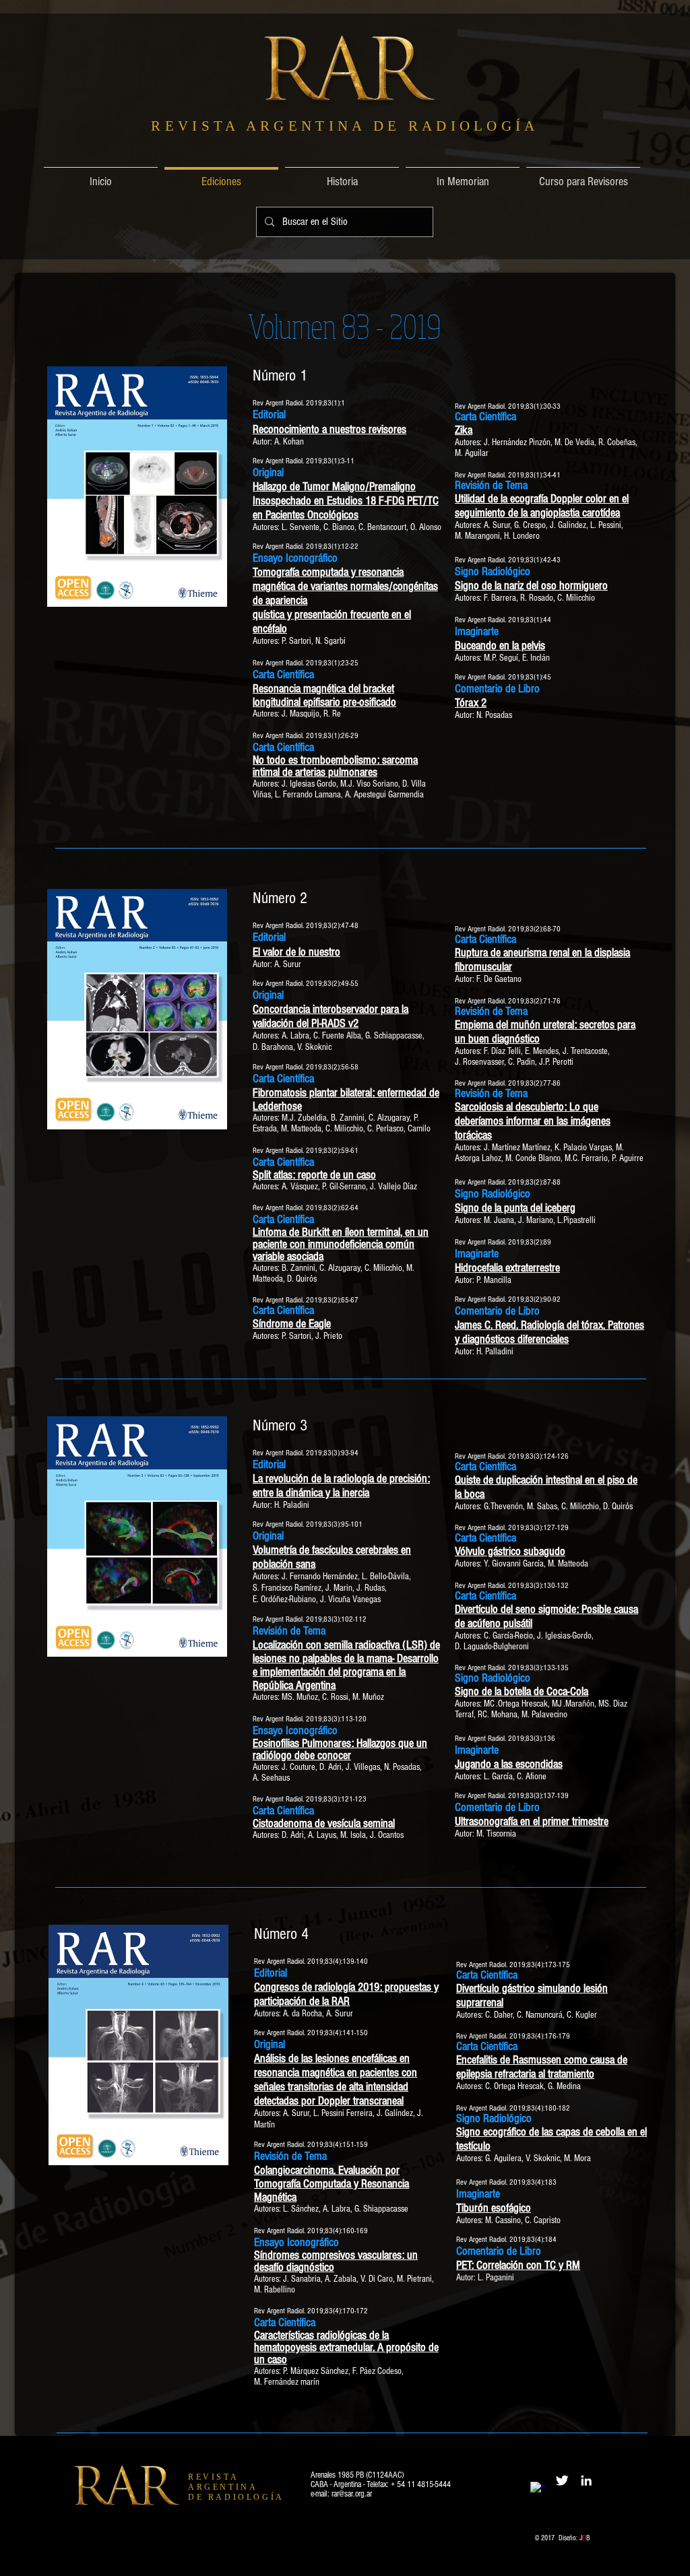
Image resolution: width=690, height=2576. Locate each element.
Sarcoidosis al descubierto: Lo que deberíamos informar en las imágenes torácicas (533, 1121)
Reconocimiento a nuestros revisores (330, 429)
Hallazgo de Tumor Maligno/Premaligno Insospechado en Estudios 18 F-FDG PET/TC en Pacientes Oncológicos (346, 501)
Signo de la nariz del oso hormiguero (531, 586)
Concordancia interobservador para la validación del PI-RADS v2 (331, 1016)
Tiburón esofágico (494, 2208)
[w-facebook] (538, 2489)
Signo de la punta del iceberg (515, 1208)
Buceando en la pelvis (500, 646)
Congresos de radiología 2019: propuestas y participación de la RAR (346, 1994)
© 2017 (547, 2538)
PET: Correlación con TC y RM (518, 2265)
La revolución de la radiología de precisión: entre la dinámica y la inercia (341, 1486)
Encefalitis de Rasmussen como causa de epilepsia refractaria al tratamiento (542, 2067)
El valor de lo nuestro (296, 952)
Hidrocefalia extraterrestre (507, 1268)
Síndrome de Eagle (292, 1324)
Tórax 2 (471, 703)
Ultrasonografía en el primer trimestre (532, 1821)
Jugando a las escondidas (509, 1764)
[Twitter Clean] (562, 2480)
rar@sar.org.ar (352, 2494)
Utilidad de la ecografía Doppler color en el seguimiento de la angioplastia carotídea (542, 506)
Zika (464, 430)
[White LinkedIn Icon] (586, 2480)
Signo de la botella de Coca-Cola (522, 1691)
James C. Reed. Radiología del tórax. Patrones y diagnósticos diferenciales (550, 1332)
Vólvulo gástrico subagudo (510, 1551)
